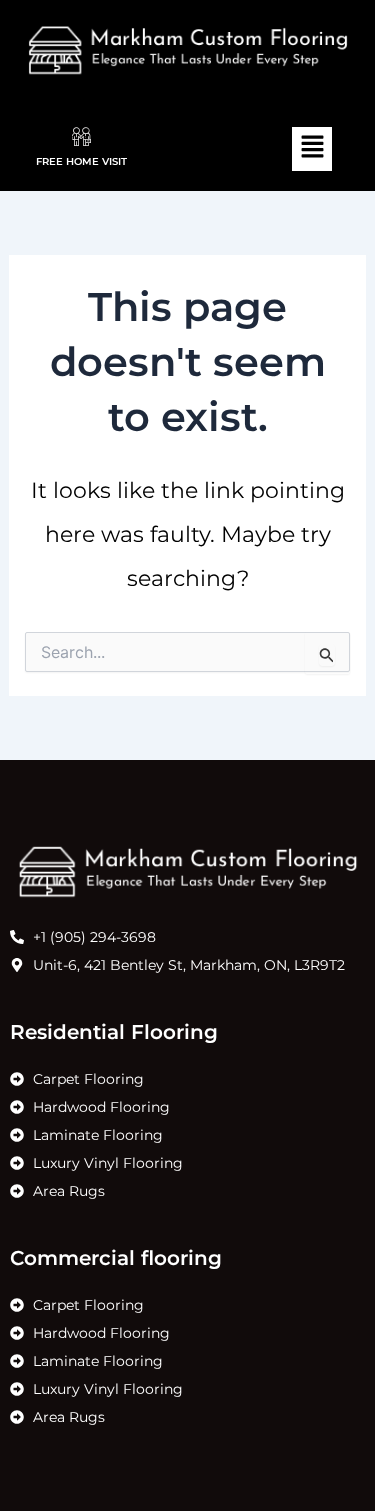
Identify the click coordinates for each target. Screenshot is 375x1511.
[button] (312, 149)
